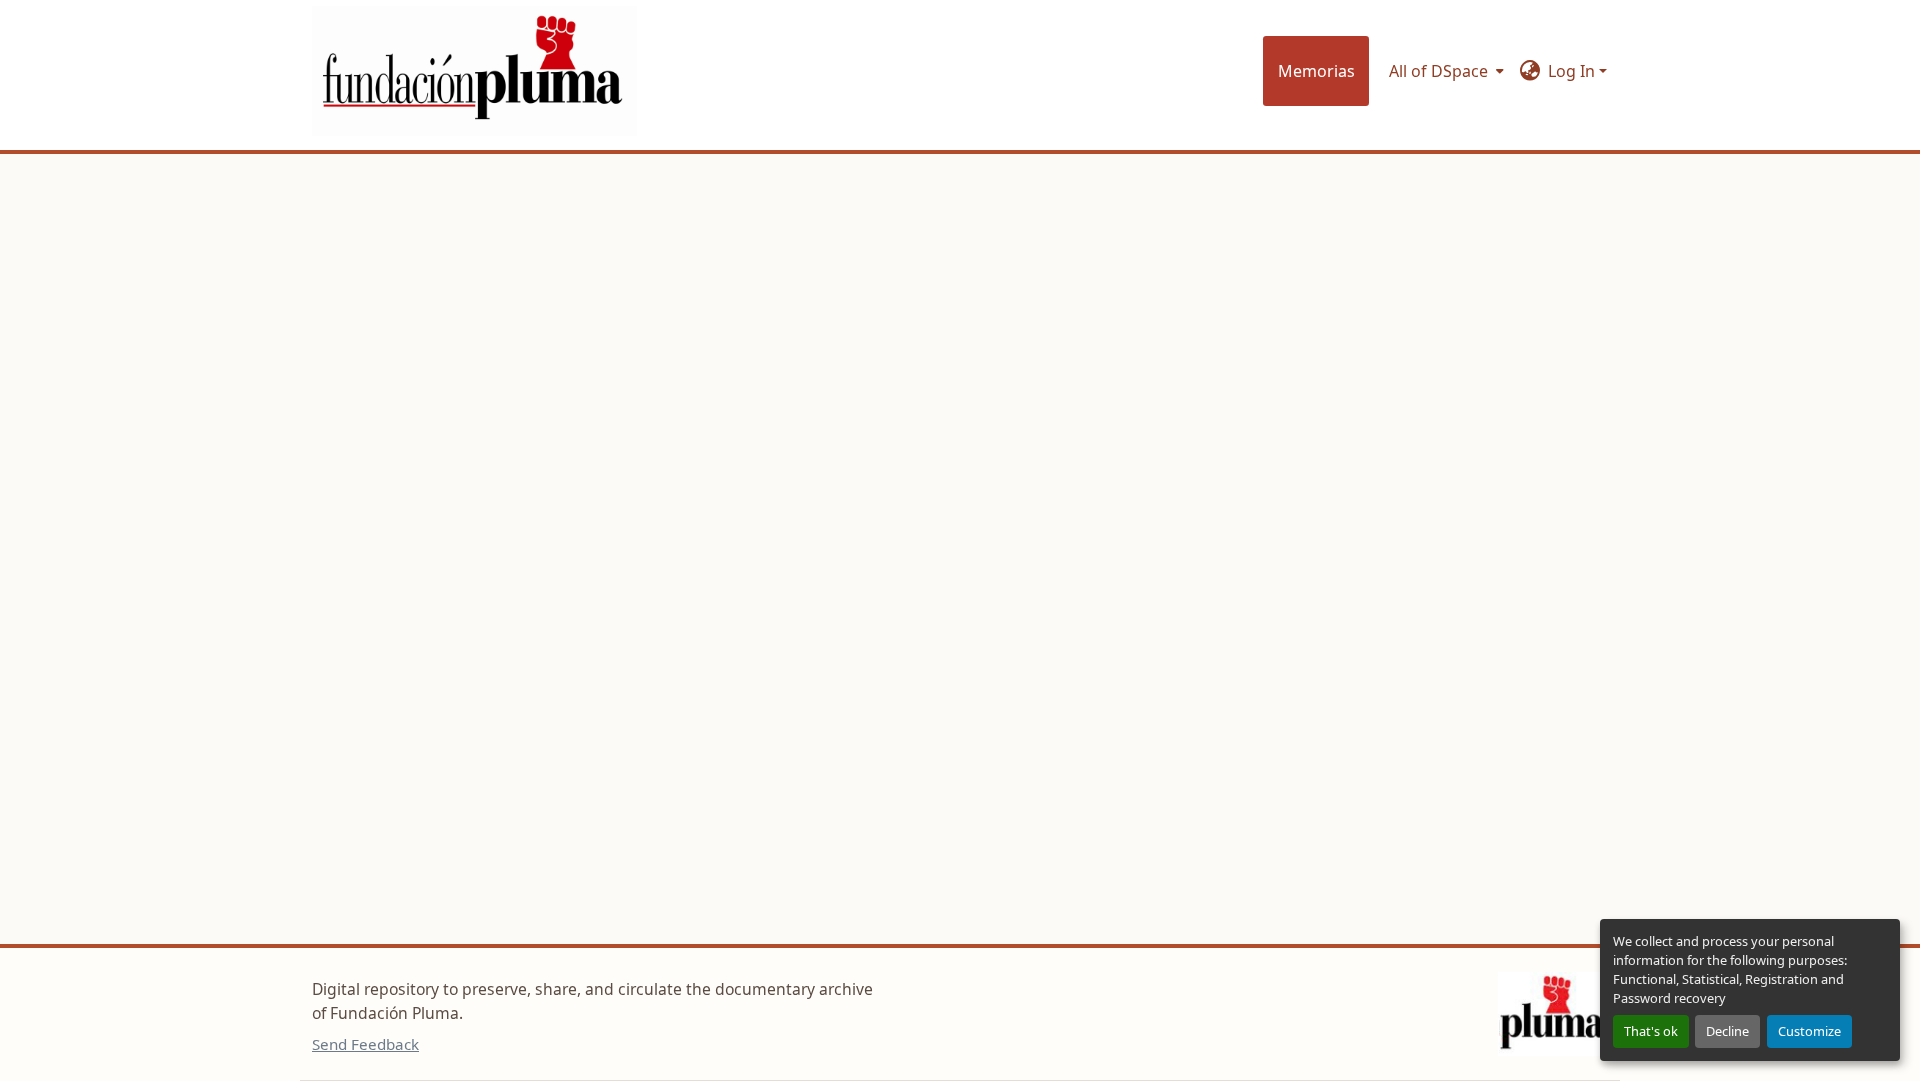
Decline (1727, 1031)
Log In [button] (1573, 71)
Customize (1809, 1031)
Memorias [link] (1316, 71)
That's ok (1651, 1031)
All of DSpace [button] (1438, 71)
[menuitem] (1444, 71)
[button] (474, 70)
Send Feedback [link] (365, 1044)
